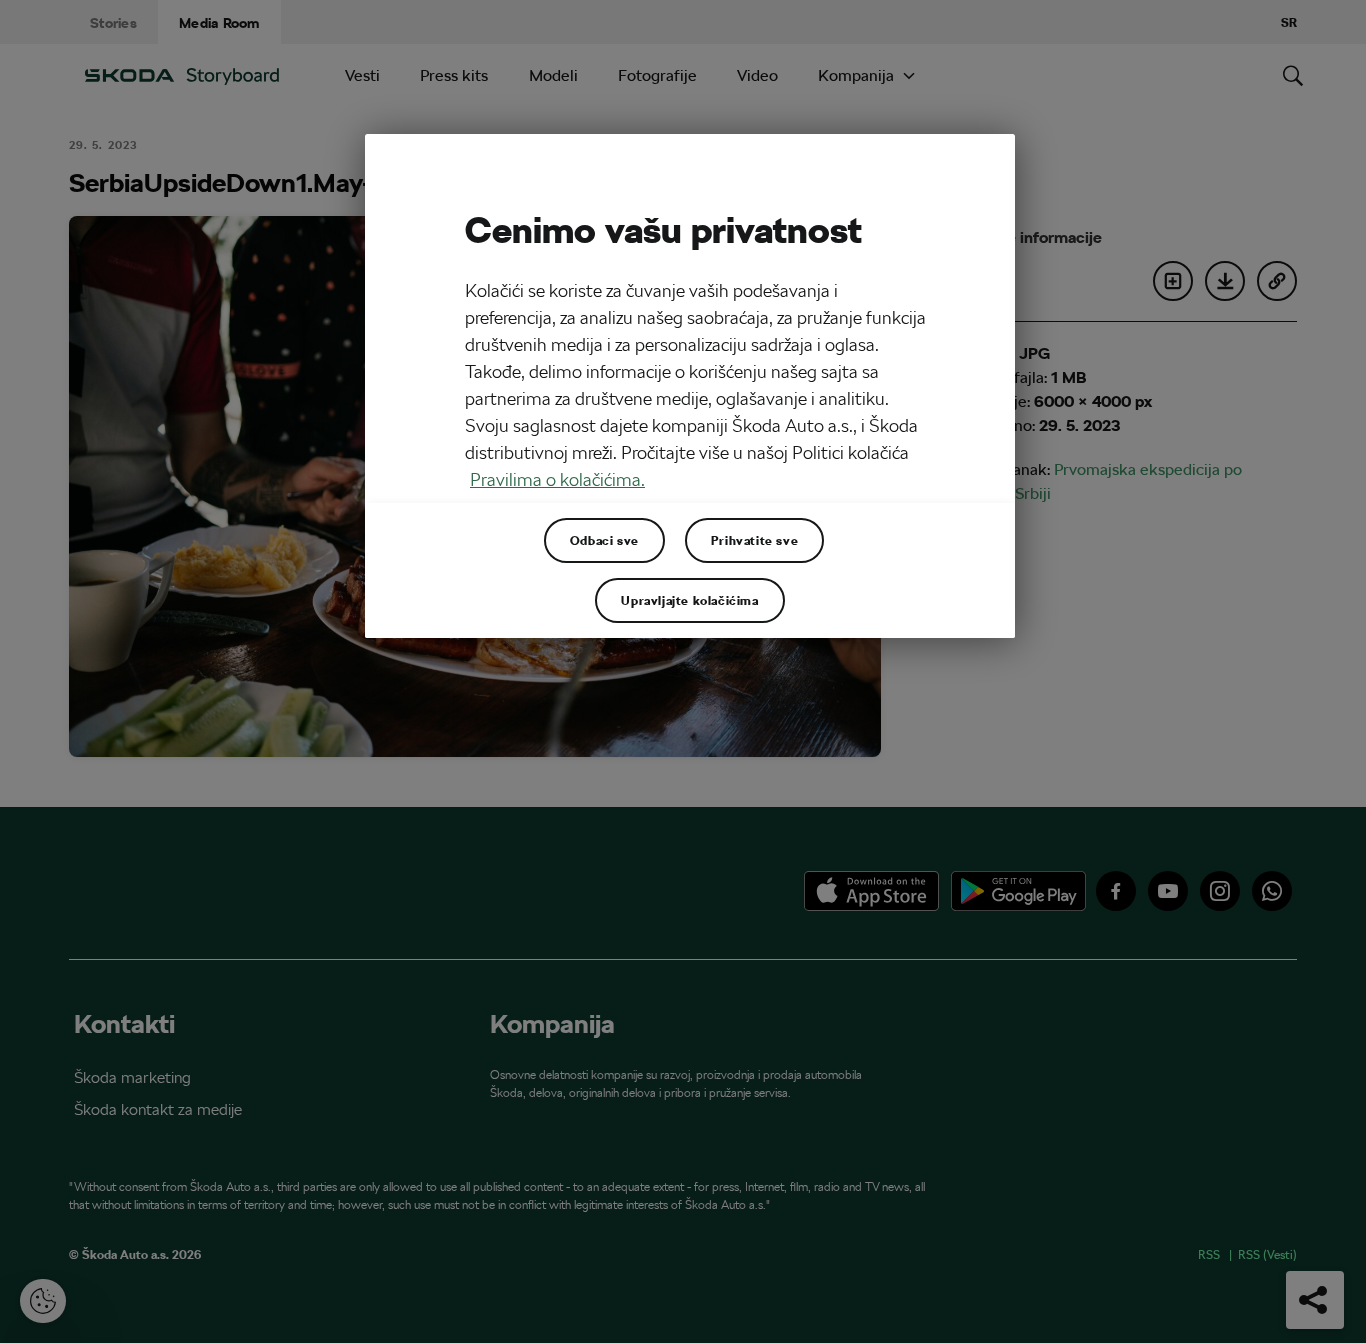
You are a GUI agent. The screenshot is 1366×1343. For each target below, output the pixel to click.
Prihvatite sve (754, 540)
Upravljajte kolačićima (689, 600)
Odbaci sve (604, 540)
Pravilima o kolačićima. (557, 479)
